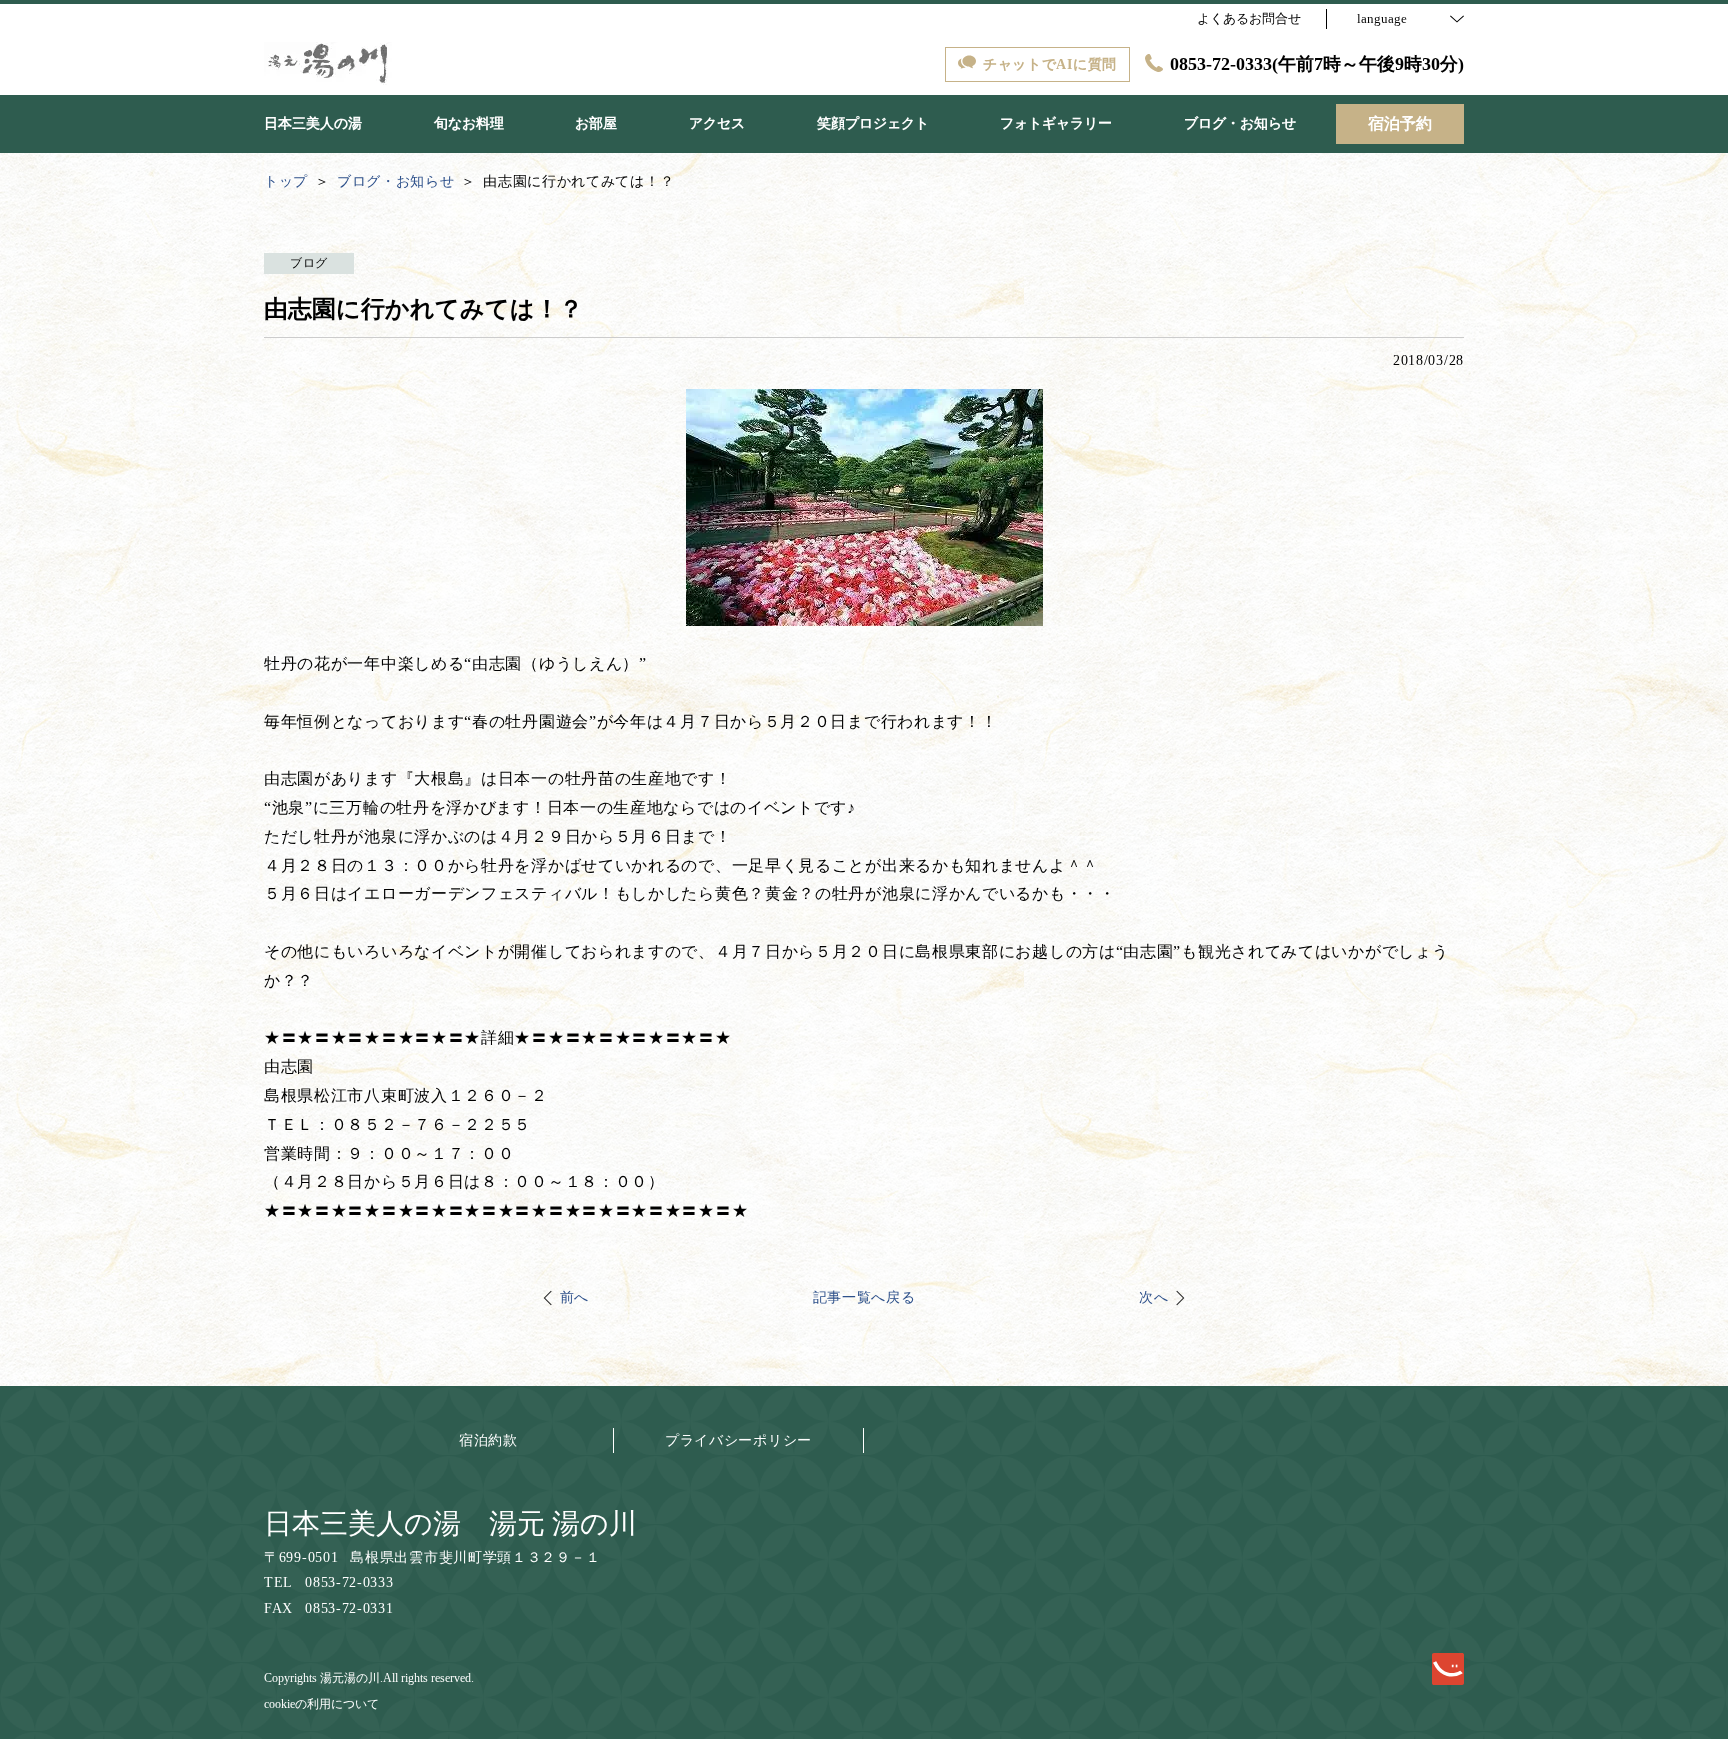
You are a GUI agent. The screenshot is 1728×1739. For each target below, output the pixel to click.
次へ (1153, 1297)
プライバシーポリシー (738, 1440)
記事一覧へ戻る (864, 1297)
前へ (574, 1297)
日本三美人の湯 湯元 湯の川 (450, 1523)
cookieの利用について (321, 1704)
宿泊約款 (488, 1440)
